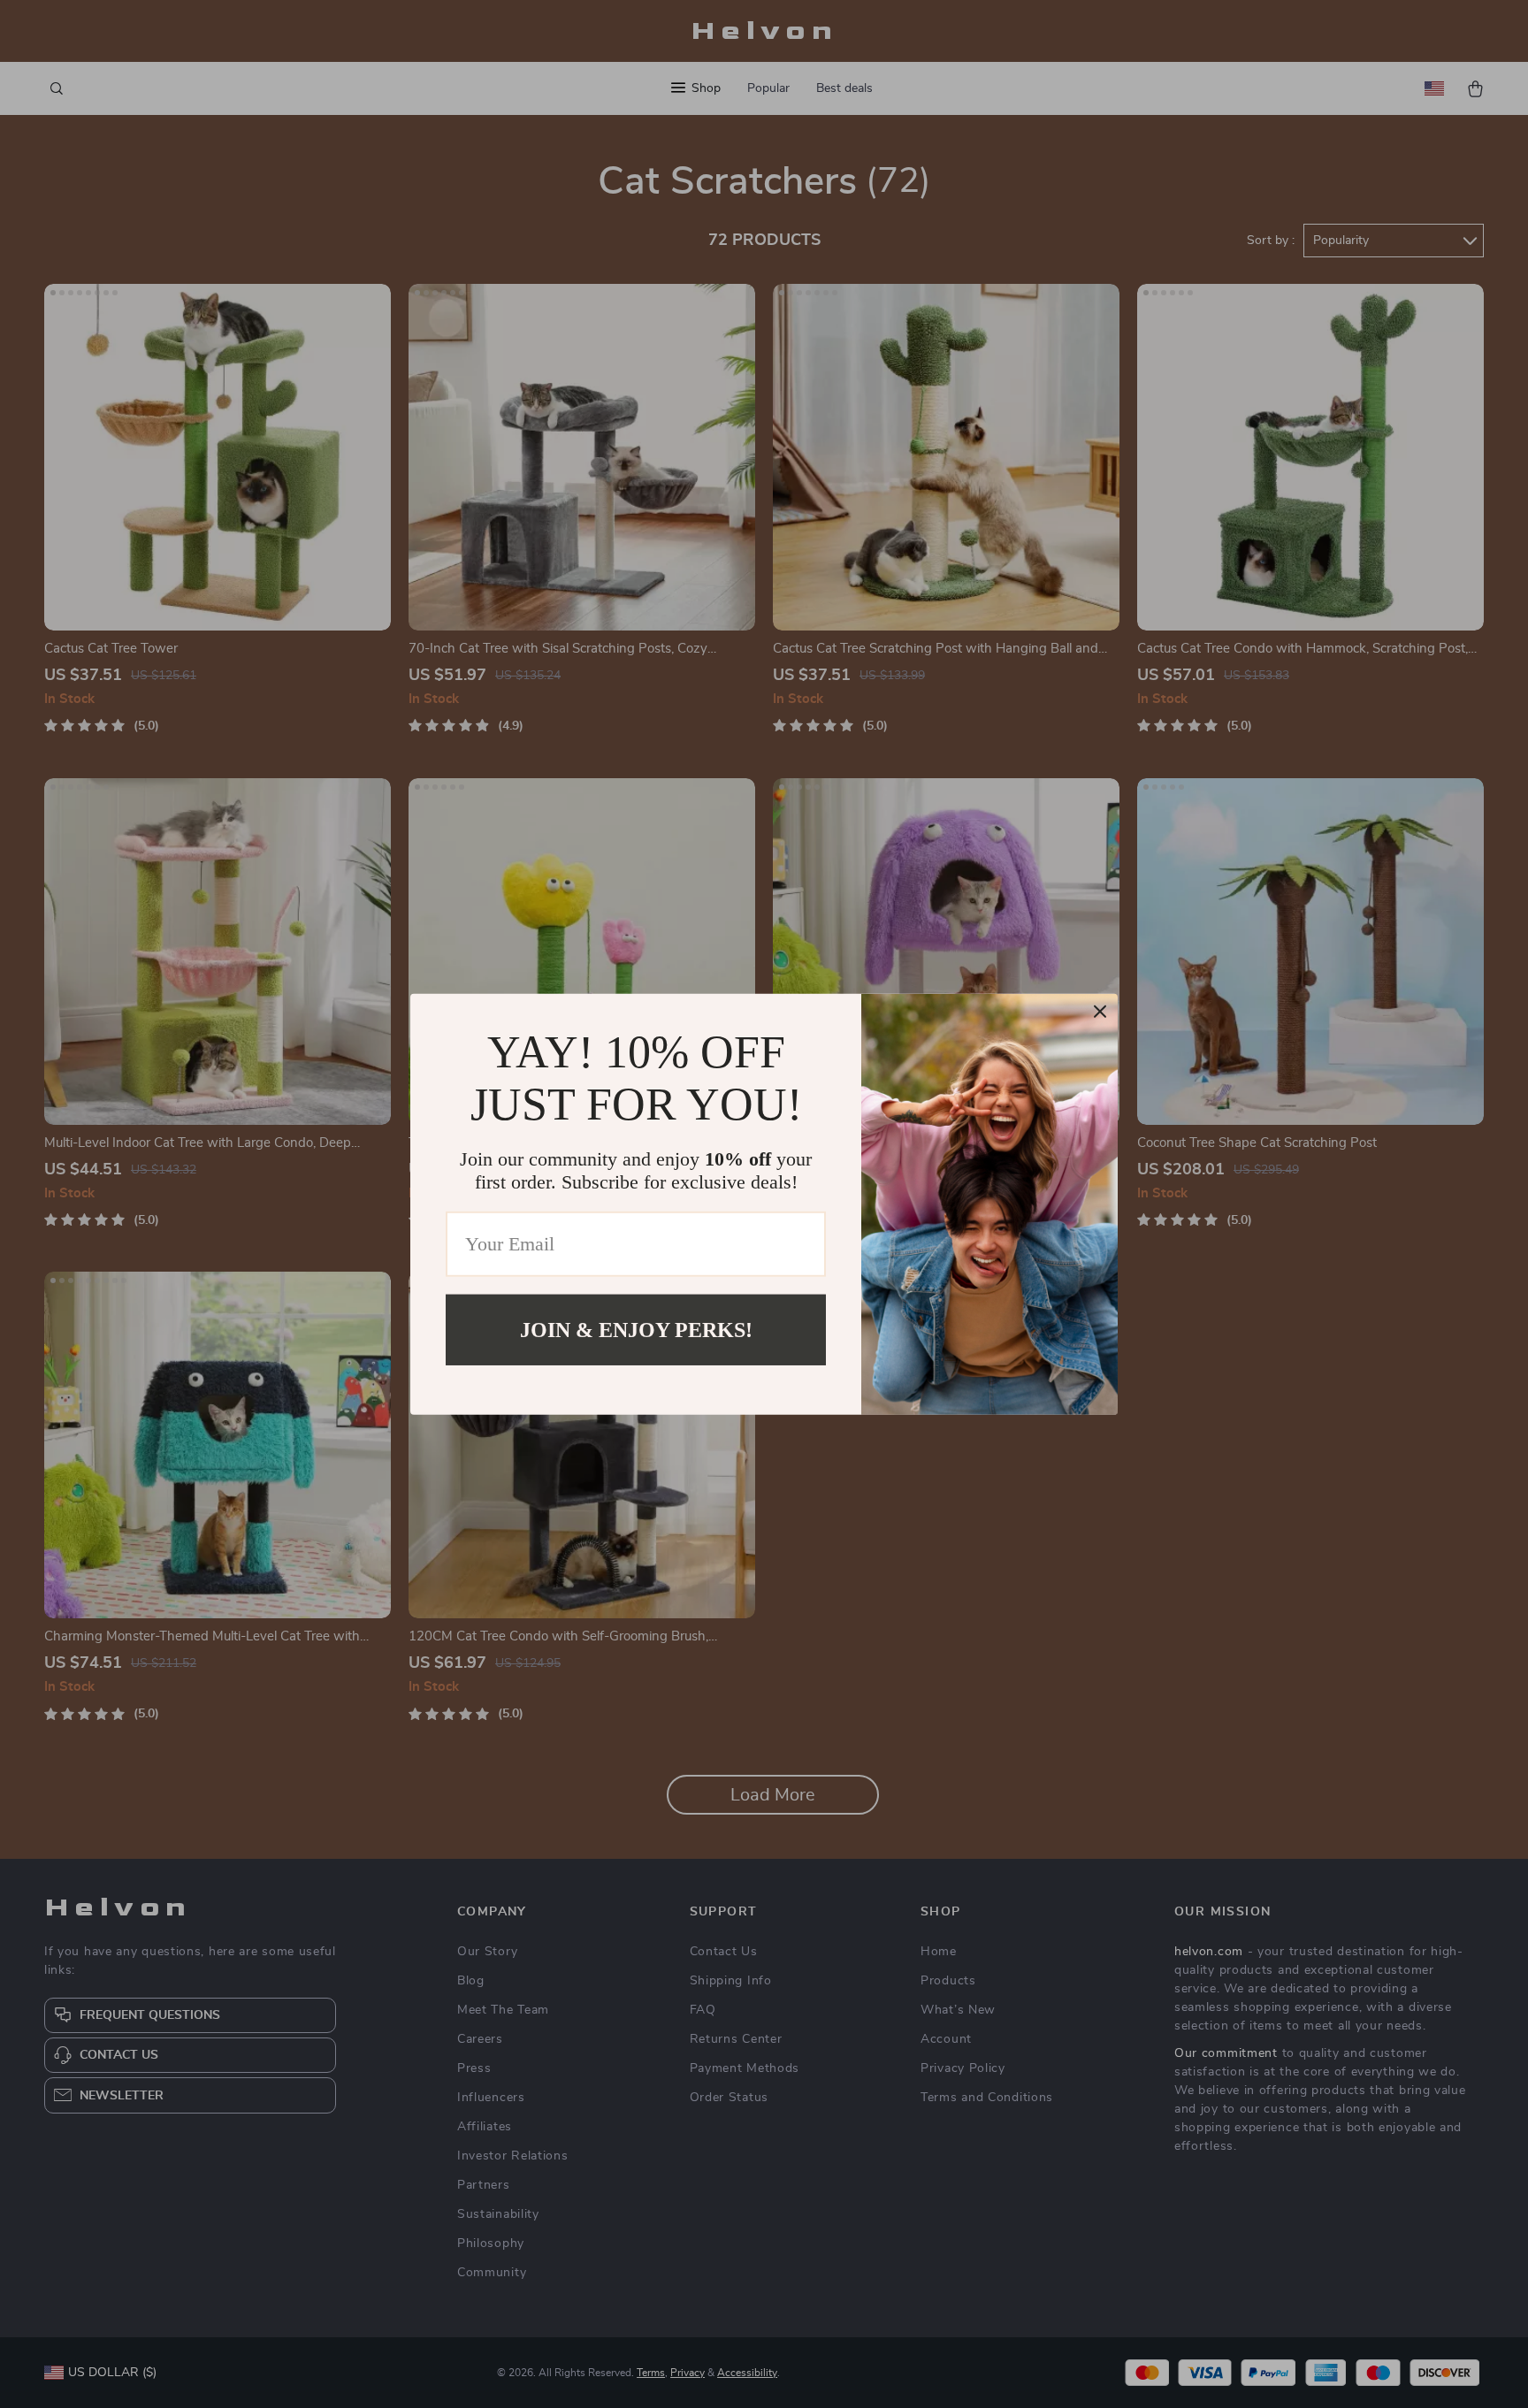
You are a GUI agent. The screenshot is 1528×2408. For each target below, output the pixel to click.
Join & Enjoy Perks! (636, 1329)
